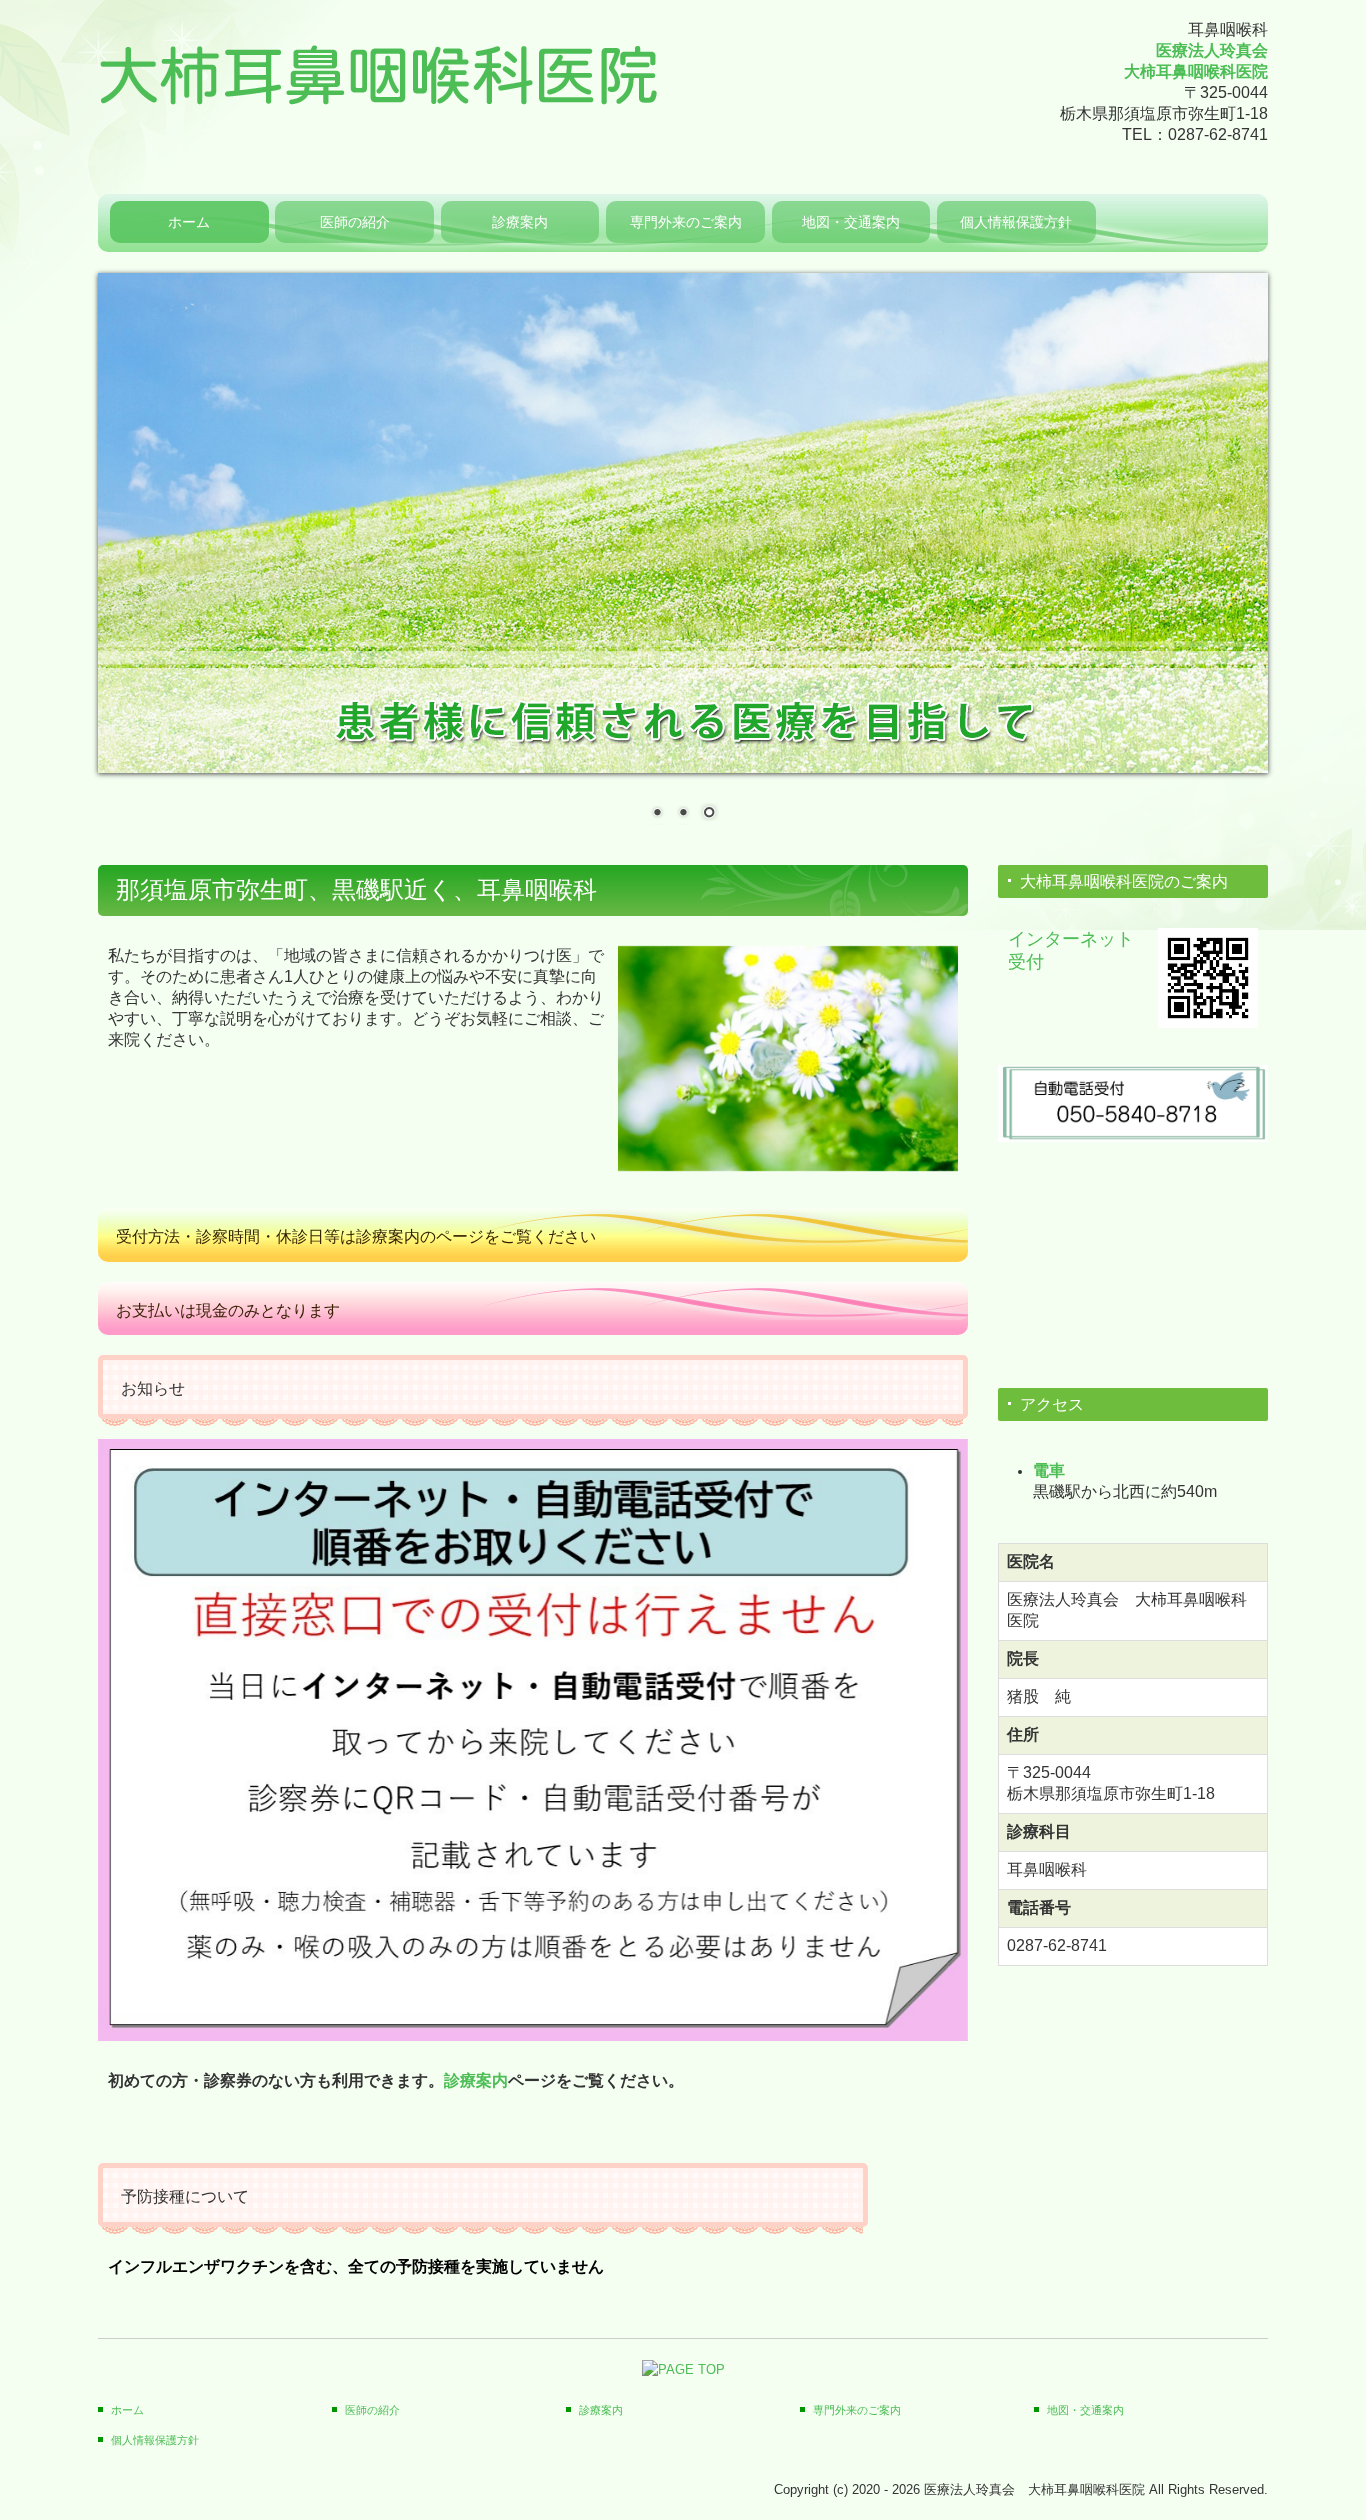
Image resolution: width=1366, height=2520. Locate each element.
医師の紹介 (355, 222)
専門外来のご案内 (686, 222)
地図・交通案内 (851, 222)
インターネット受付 (1071, 949)
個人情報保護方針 (1016, 222)
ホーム (189, 222)
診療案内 (520, 222)
